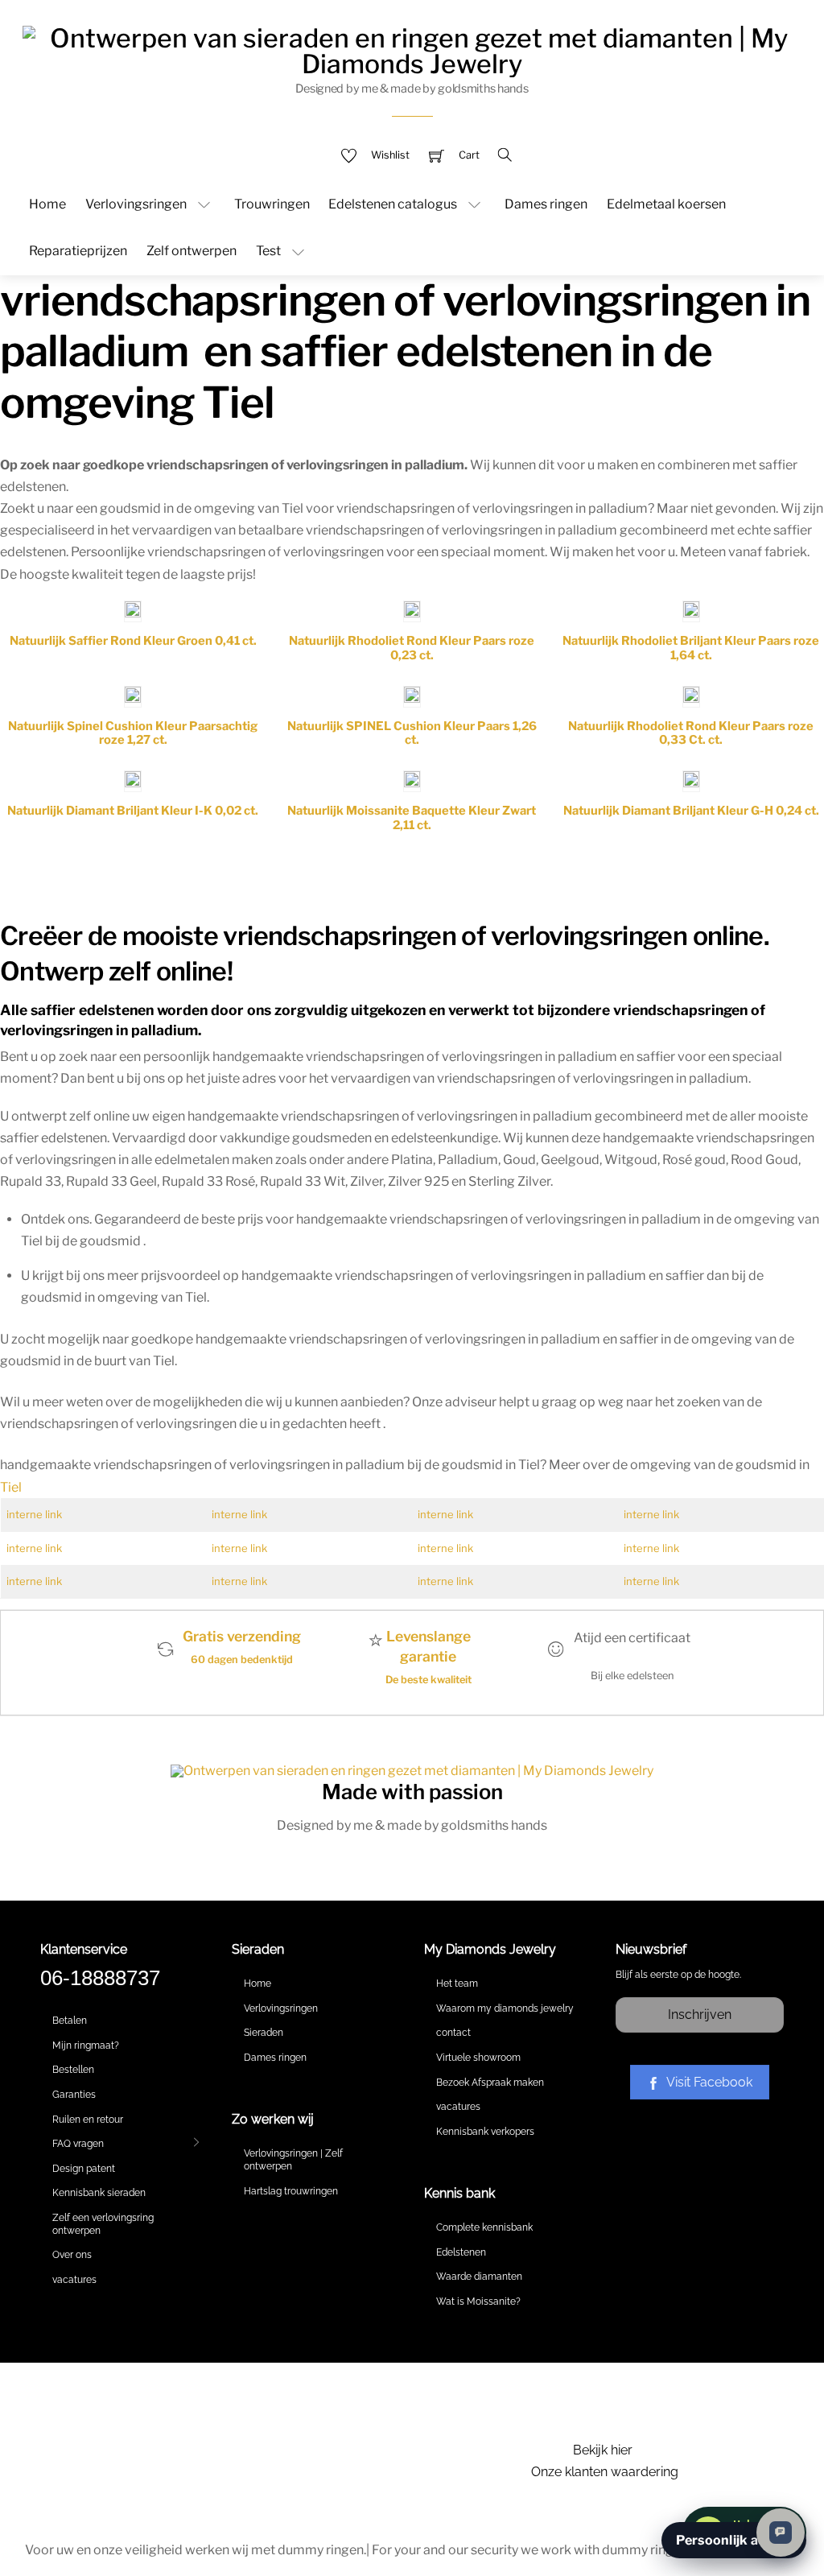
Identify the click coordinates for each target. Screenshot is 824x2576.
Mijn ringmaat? (86, 2046)
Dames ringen (546, 204)
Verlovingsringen (136, 204)
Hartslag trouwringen (291, 2191)
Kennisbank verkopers (485, 2132)
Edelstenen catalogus (393, 204)
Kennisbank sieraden (99, 2193)
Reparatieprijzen (78, 251)
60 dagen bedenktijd (242, 1660)
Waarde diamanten (479, 2277)
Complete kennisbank (484, 2227)
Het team (457, 1984)
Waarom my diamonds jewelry (505, 2008)
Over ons (72, 2255)
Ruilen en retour (88, 2120)
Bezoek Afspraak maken (490, 2083)
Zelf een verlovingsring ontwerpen (103, 2224)
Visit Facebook (709, 2082)
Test (268, 251)
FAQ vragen (78, 2144)
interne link (34, 1514)
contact (453, 2033)
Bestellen (73, 2070)
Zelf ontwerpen (192, 251)
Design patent (84, 2169)
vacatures (74, 2280)
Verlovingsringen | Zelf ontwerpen (293, 2160)
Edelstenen (461, 2252)
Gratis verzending (242, 1636)
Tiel (11, 1487)
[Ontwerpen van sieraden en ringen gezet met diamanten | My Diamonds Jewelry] (412, 49)
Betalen (70, 2021)
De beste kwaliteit (428, 1680)
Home (47, 204)
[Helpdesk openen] (781, 2533)
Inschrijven (700, 2015)
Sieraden (264, 2033)
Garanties (74, 2095)
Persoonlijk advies (734, 2540)
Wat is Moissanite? (478, 2301)
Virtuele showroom (478, 2058)
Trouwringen (272, 204)
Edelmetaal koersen (666, 204)
